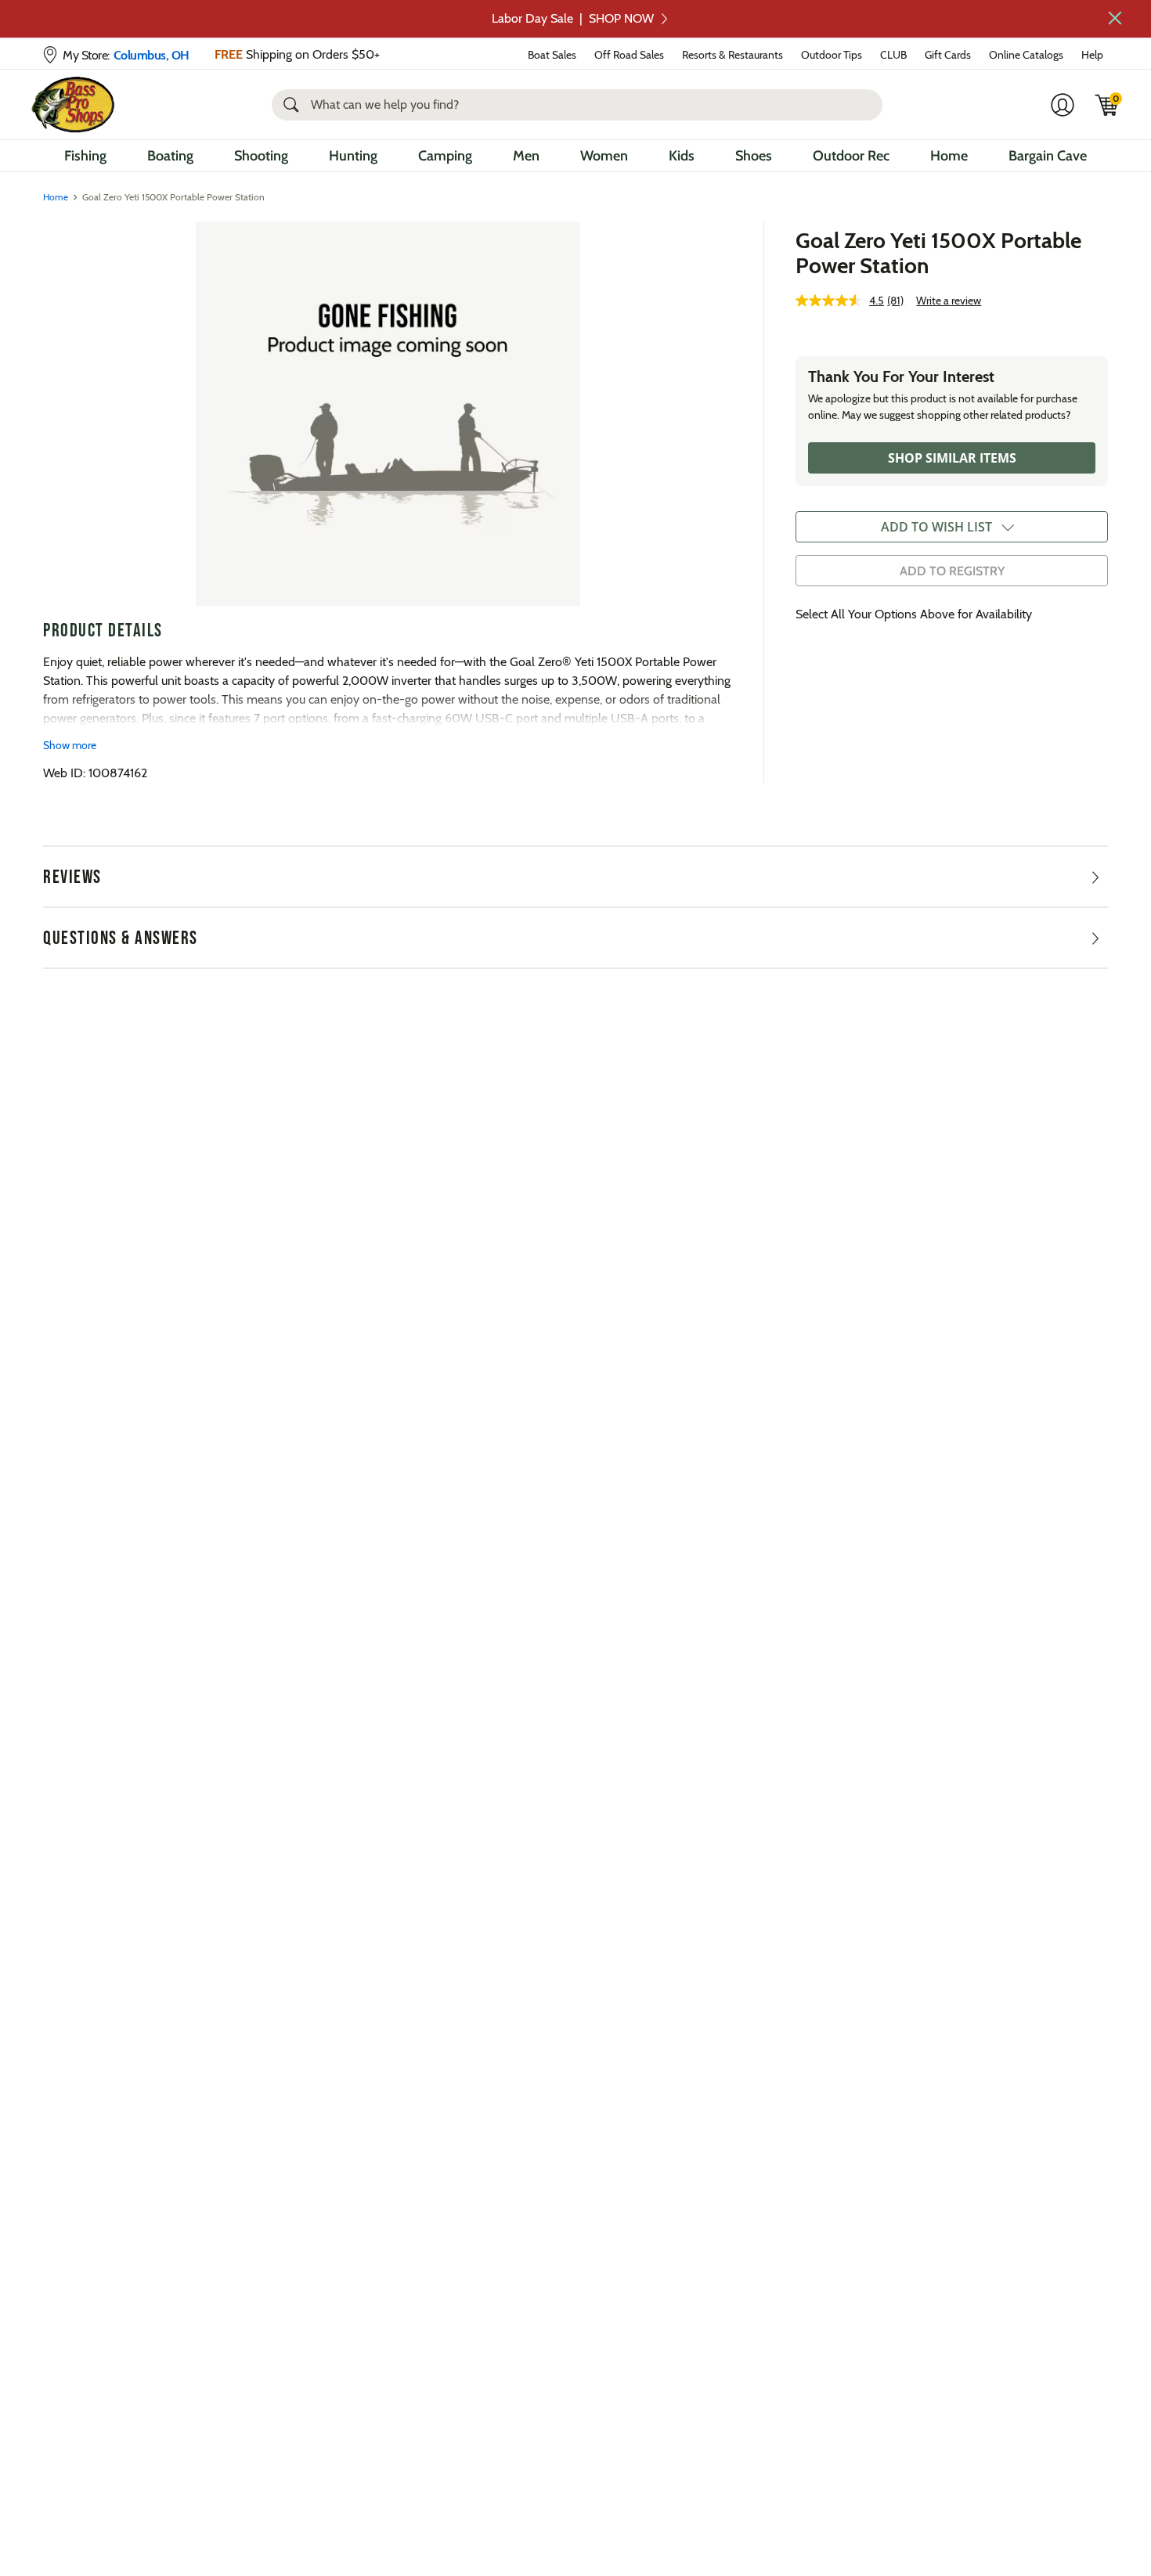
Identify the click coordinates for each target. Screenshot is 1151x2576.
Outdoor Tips (832, 55)
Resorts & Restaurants (732, 55)
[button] (1115, 18)
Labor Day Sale (573, 18)
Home (949, 156)
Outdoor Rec (851, 156)
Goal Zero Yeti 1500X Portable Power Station (938, 253)
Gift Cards (948, 55)
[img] (1107, 105)
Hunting (353, 156)
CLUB (893, 55)
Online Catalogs (1026, 55)
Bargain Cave (1048, 156)
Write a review (949, 301)
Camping (445, 156)
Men (526, 156)
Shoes (754, 156)
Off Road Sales (629, 55)
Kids (682, 156)
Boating (170, 156)
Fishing (85, 156)
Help (1092, 55)
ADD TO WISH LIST (936, 527)
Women (604, 156)
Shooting (261, 156)
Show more (70, 745)
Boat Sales (552, 55)
